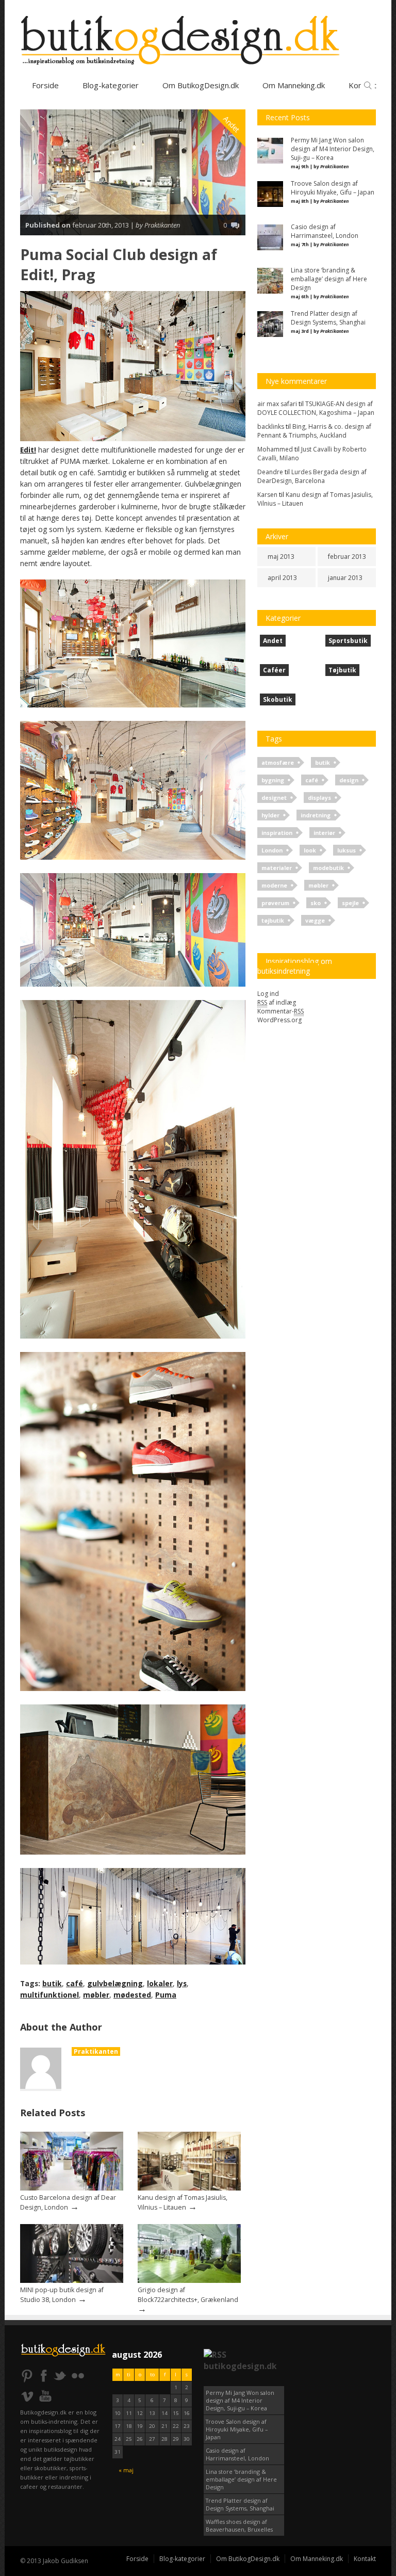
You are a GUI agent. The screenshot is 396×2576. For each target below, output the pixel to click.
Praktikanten (96, 2051)
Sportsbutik (348, 641)
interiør (324, 833)
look (310, 850)
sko (316, 903)
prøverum (275, 903)
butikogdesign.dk (240, 2366)
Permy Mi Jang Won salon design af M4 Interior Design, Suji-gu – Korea (240, 2400)
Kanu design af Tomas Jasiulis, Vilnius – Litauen (183, 2202)
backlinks (271, 426)
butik (52, 1983)
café (75, 1983)
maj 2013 (281, 557)
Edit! (28, 450)
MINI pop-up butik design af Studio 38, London (62, 2295)
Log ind (268, 994)
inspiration (277, 833)
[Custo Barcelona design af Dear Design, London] (72, 2188)
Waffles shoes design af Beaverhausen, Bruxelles (239, 2525)
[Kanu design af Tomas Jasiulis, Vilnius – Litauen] (189, 2188)
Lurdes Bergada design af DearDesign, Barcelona (312, 476)
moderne (274, 885)
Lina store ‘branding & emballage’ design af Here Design (241, 2479)
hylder (270, 815)
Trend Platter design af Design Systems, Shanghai (240, 2504)
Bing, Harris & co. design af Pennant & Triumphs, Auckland (314, 431)
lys (182, 1983)
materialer (277, 868)
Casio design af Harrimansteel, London (237, 2454)
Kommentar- (280, 1011)
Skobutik (278, 699)
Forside (45, 85)
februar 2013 (347, 557)
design (349, 780)
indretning (316, 815)
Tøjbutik (342, 670)
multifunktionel (49, 1995)
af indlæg (277, 1002)
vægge (315, 920)
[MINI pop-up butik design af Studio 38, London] (72, 2281)
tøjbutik (273, 920)
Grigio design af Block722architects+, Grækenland (188, 2295)
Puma (166, 1995)
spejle (350, 903)
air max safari (277, 404)
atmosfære (278, 762)
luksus (346, 850)
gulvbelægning (115, 1983)
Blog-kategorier (111, 85)
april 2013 (282, 578)
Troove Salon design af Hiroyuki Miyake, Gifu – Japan (237, 2429)
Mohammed (275, 449)
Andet (232, 124)
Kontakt (365, 2559)
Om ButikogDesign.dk (201, 85)
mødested (132, 1995)
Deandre (270, 472)
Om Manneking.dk (317, 2559)
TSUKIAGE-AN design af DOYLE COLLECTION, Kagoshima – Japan (316, 408)
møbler (96, 1995)
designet (274, 798)
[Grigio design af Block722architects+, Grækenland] (189, 2281)
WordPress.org (279, 1020)
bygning (273, 780)
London (272, 850)
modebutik (328, 868)
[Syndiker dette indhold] (215, 2355)
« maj (126, 2470)
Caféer (274, 670)
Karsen (267, 495)
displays (319, 798)
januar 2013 (345, 578)
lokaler (160, 1983)
